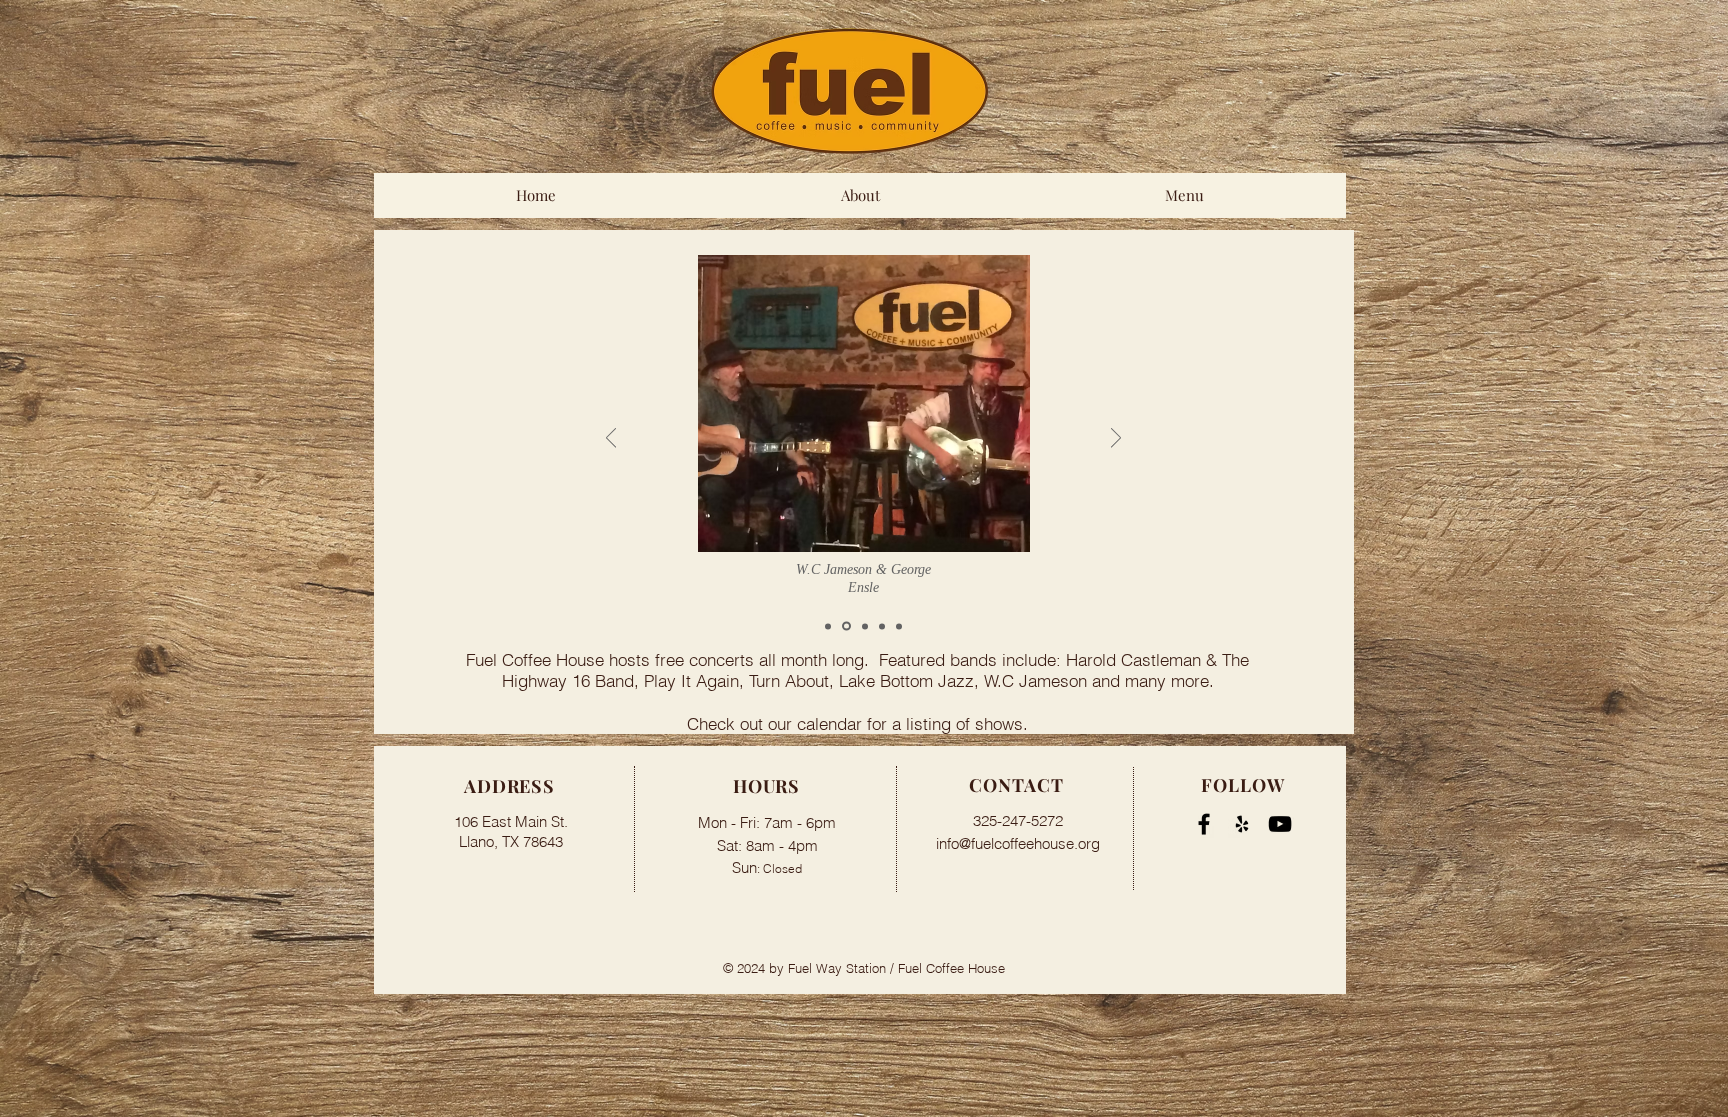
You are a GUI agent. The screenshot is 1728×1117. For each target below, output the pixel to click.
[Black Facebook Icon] (1204, 824)
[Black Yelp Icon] (1242, 824)
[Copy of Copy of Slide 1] (899, 626)
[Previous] (611, 439)
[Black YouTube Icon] (1280, 824)
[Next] (1116, 439)
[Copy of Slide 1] (882, 626)
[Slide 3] (863, 626)
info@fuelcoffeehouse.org (1018, 843)
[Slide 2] (845, 626)
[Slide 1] (828, 626)
